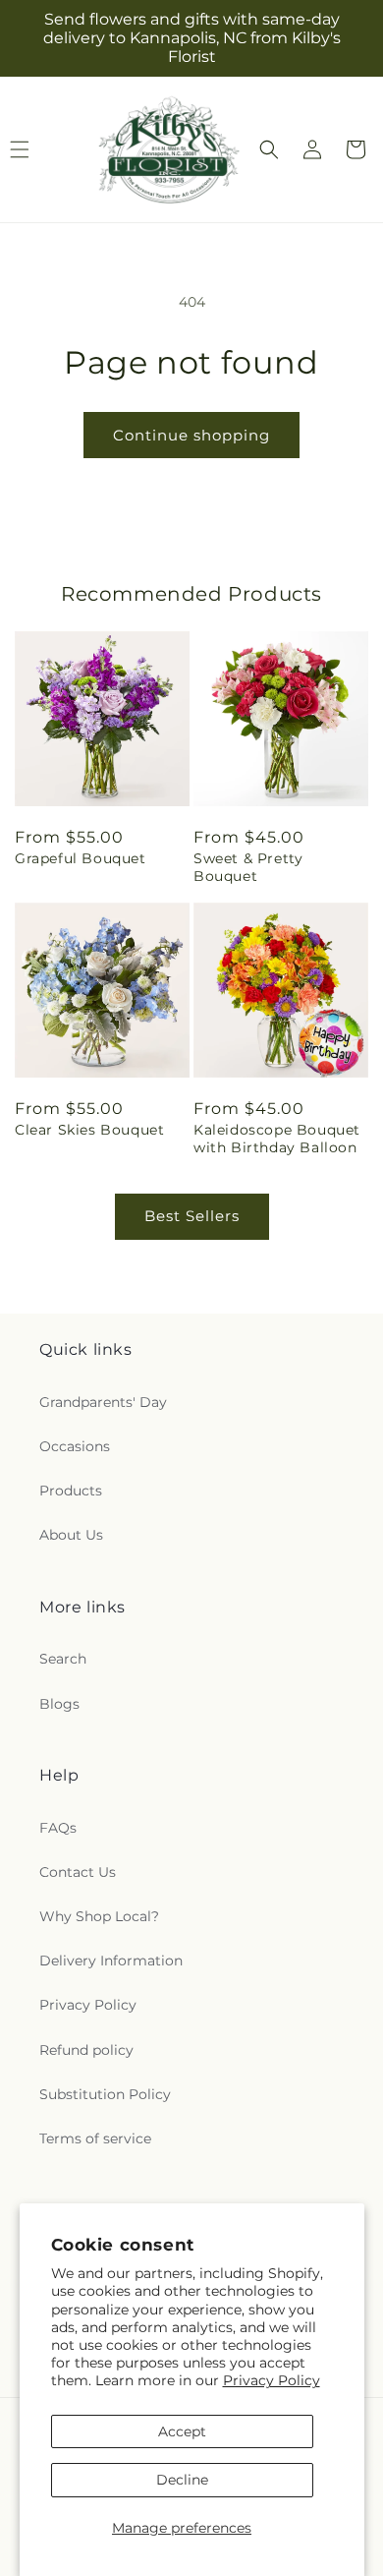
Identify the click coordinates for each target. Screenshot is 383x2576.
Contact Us (78, 1872)
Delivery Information (111, 1961)
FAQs (58, 1828)
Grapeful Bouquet (81, 858)
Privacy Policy (272, 2380)
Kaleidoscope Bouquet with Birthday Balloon (277, 1139)
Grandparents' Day (103, 1402)
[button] (269, 149)
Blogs (59, 1704)
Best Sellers (192, 1216)
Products (71, 1491)
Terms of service (95, 2138)
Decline (182, 2480)
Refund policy (86, 2050)
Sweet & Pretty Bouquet (248, 867)
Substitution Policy (105, 2094)
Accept (182, 2431)
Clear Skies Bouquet (89, 1130)
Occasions (75, 1446)
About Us (71, 1535)
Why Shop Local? (99, 1916)
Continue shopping (191, 435)
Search (63, 1659)
